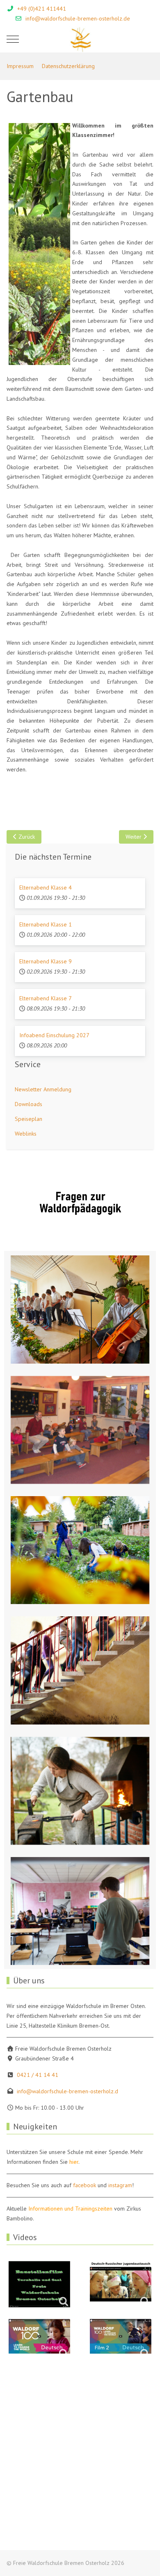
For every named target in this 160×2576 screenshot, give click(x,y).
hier (74, 2162)
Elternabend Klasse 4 (46, 888)
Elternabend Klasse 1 (46, 924)
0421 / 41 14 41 (38, 2075)
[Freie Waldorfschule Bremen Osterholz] (80, 39)
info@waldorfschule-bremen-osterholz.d (67, 2091)
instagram (120, 2185)
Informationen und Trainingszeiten (70, 2209)
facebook (85, 2185)
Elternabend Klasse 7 (46, 998)
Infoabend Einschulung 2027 (54, 1035)
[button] (80, 1309)
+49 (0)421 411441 (42, 9)
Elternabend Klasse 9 (46, 961)
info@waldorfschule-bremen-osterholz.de (78, 18)
